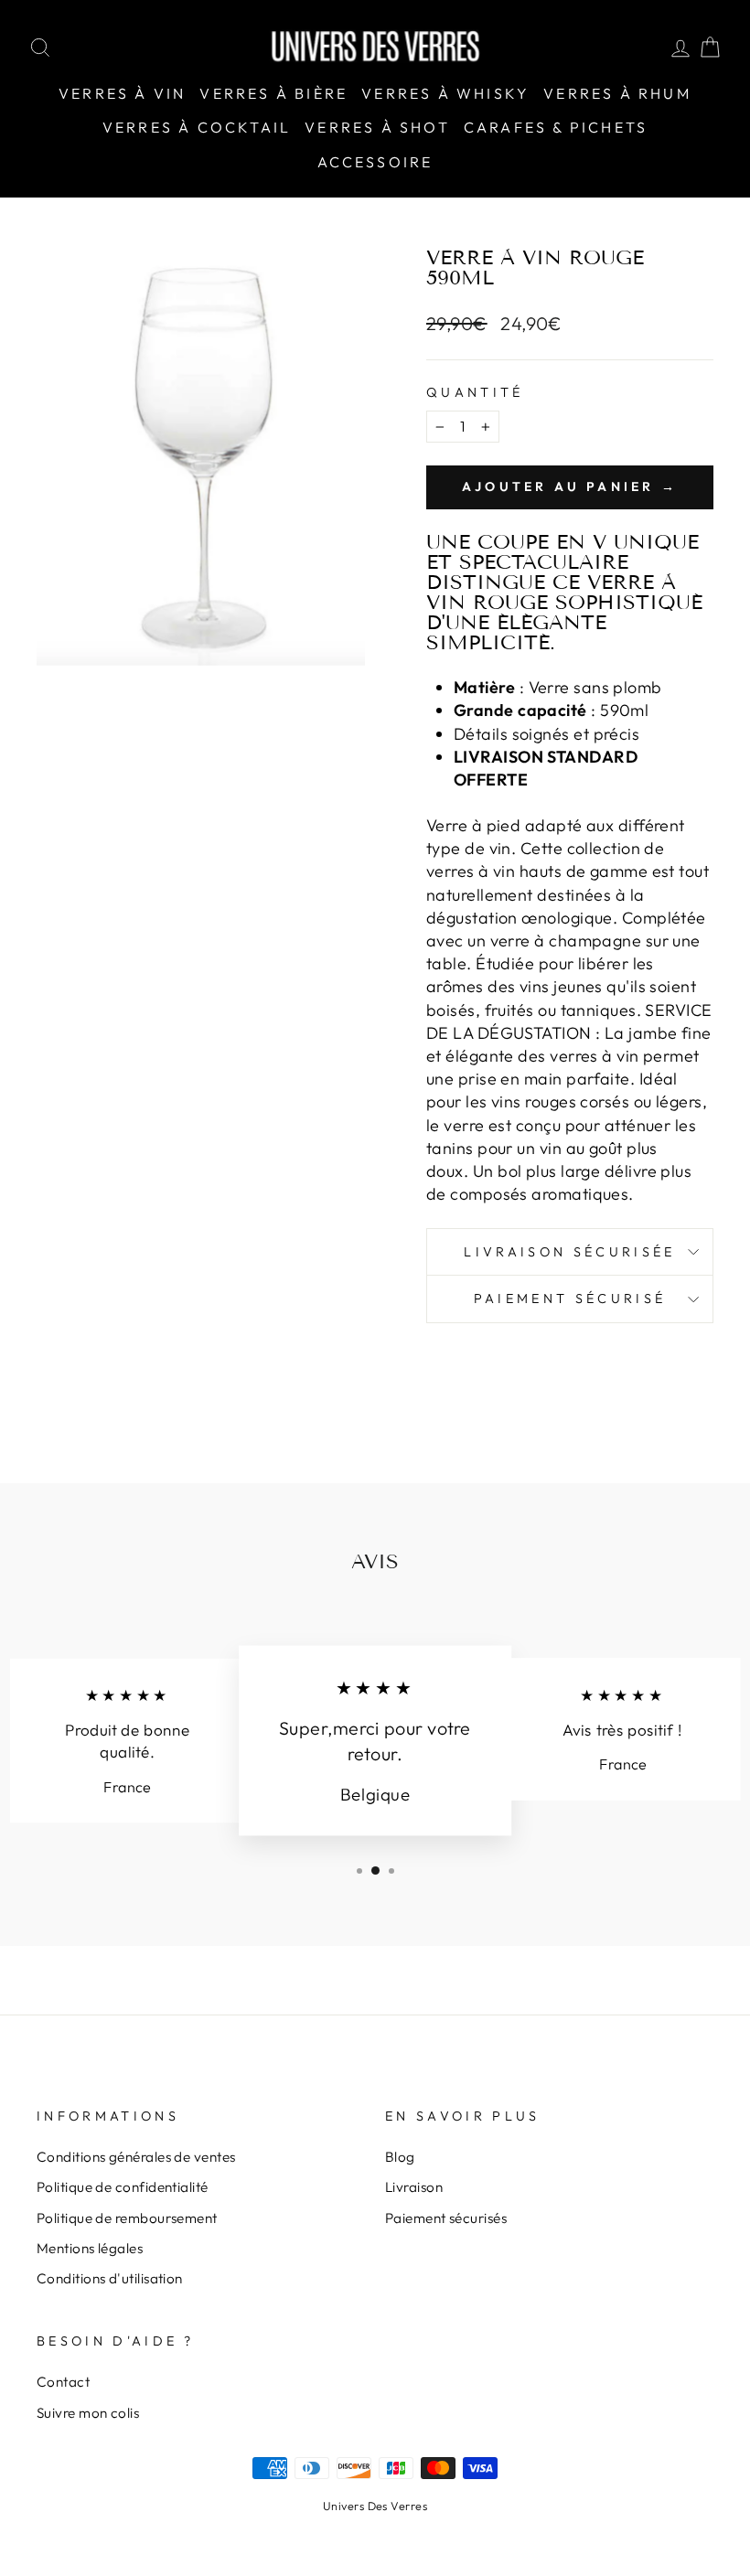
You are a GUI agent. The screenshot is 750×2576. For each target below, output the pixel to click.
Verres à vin (122, 93)
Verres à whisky (445, 93)
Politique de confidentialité (123, 2187)
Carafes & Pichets (556, 127)
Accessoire (375, 162)
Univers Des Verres (375, 2506)
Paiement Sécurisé (570, 1299)
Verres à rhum (617, 93)
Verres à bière (273, 93)
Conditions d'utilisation (110, 2278)
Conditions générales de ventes (136, 2157)
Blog (400, 2157)
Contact (63, 2382)
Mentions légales (90, 2248)
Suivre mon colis (88, 2413)
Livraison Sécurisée (569, 1252)
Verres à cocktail (197, 127)
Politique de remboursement (127, 2218)
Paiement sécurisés (446, 2218)
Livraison (414, 2187)
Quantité (475, 392)
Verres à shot (377, 127)
